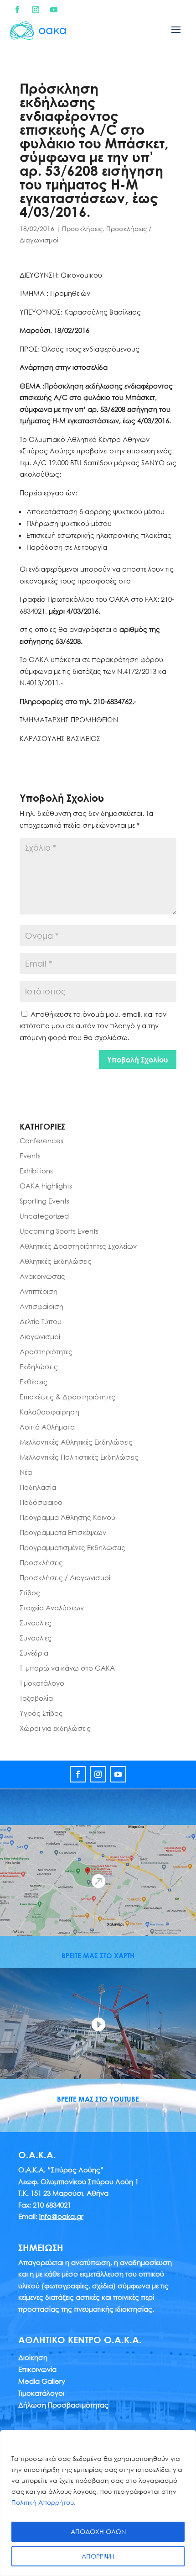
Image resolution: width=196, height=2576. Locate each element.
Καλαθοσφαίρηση (49, 1412)
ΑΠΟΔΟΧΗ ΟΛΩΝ (98, 2531)
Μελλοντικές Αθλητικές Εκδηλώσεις (76, 1442)
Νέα (26, 1472)
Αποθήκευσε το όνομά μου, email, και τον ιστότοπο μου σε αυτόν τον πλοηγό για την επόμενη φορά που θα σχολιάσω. (93, 1026)
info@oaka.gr (61, 2216)
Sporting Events (44, 1201)
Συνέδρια (34, 1653)
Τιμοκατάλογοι (43, 1683)
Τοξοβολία (36, 1698)
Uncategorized (44, 1216)
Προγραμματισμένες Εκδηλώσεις (72, 1547)
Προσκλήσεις (82, 229)
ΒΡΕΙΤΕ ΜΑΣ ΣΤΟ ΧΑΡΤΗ (98, 1956)
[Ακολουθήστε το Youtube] (54, 10)
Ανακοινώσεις (42, 1276)
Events (30, 1156)
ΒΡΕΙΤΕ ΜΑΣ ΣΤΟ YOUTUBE (98, 2099)
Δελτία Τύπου (41, 1321)
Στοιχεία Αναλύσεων (52, 1608)
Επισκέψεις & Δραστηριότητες (67, 1397)
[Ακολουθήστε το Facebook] (17, 10)
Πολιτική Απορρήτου (43, 2502)
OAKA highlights (46, 1186)
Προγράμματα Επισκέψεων (63, 1532)
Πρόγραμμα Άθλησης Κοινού (67, 1517)
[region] (98, 2503)
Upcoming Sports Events (59, 1231)
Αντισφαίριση (41, 1306)
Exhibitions (36, 1171)
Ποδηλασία (38, 1487)
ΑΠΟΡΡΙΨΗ (98, 2556)
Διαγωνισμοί (40, 1336)
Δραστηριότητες (46, 1351)
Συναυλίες (36, 1623)
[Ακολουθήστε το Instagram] (36, 10)
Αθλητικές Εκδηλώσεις (56, 1261)
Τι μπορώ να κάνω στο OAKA (67, 1668)
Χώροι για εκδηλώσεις (55, 1728)
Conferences (41, 1141)
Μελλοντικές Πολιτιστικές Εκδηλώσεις (79, 1457)
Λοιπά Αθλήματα (47, 1427)
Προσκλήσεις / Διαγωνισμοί (65, 1577)
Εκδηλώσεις (39, 1367)
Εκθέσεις (34, 1382)
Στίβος (30, 1593)
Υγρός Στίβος (41, 1713)
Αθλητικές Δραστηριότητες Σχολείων (78, 1246)
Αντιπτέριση (39, 1291)
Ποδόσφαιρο (41, 1502)
